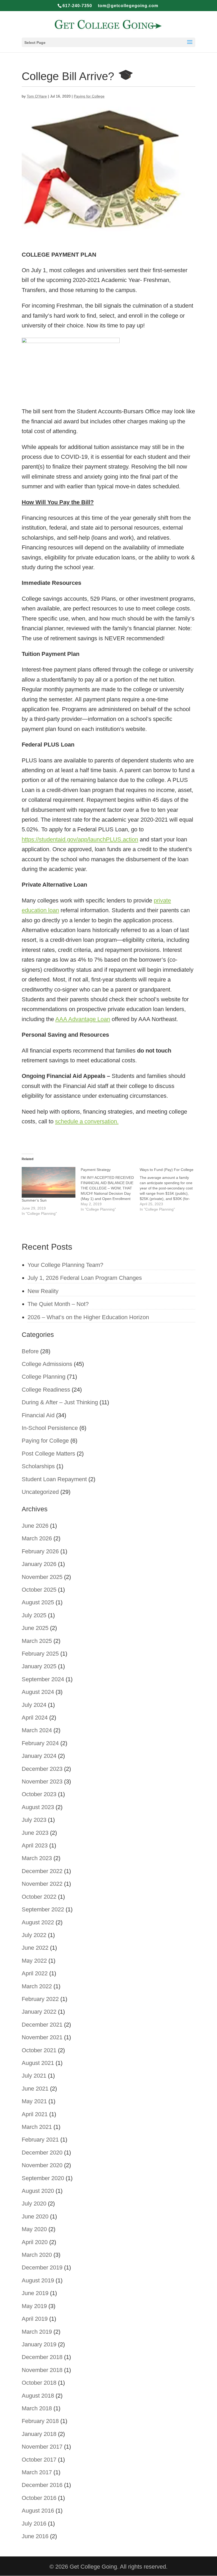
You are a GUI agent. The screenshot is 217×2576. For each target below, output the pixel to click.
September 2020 (43, 2178)
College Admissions (47, 1364)
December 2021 (42, 2025)
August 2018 (38, 2396)
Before (30, 1351)
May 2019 (34, 2306)
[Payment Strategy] (110, 1189)
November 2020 (42, 2165)
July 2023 (34, 1820)
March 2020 (37, 2255)
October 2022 (39, 1897)
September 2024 (43, 1679)
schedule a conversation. (87, 1121)
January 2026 (39, 1564)
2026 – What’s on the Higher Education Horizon (88, 1317)
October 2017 (39, 2460)
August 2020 (38, 2191)
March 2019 (37, 2332)
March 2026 (37, 1538)
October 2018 (39, 2383)
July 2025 (34, 1615)
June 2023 (35, 1833)
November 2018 (42, 2370)
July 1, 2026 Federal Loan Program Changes (85, 1278)
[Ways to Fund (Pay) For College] (169, 1189)
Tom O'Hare (37, 96)
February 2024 (40, 1743)
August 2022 (38, 1922)
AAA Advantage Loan (83, 1019)
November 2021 (42, 2037)
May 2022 (34, 1961)
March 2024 (37, 1730)
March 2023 (37, 1858)
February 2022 (40, 1999)
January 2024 (39, 1756)
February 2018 (40, 2421)
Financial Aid (38, 1415)
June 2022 (35, 1948)
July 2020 (34, 2204)
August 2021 (38, 2063)
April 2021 (35, 2114)
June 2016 (35, 2536)
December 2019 (42, 2267)
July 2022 (34, 1935)
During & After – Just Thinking (60, 1402)
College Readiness (46, 1390)
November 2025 (42, 1577)
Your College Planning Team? (65, 1265)
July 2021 (34, 2076)
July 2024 (34, 1705)
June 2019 (35, 2293)
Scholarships (38, 1466)
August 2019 (38, 2280)
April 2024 (35, 1718)
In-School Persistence (50, 1428)
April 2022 (35, 1973)
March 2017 (37, 2472)
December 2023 (42, 1769)
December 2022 (42, 1871)
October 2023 (39, 1794)
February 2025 (40, 1654)
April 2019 (35, 2319)
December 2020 (42, 2153)
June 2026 (35, 1526)
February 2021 (40, 2140)
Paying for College (89, 96)
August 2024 (38, 1692)
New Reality (43, 1291)
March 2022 (37, 1986)
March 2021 (37, 2127)
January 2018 (39, 2434)
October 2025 (39, 1590)
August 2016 (38, 2511)
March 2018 (37, 2408)
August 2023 (38, 1807)
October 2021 (39, 2050)
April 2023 (35, 1845)
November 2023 (42, 1782)
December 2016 (42, 2485)
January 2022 (39, 2012)
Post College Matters (48, 1454)
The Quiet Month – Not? (58, 1304)
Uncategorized (40, 1492)
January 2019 (39, 2344)
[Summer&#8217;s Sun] (49, 1182)
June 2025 (35, 1628)
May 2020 (34, 2229)
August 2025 (38, 1602)
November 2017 (42, 2447)
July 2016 (34, 2524)
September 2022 (43, 1909)
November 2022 (42, 1884)
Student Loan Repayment (54, 1479)
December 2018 (42, 2357)
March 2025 (37, 1641)
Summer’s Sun (34, 1200)
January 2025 (39, 1666)
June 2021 (35, 2089)
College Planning (44, 1377)
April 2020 (35, 2242)
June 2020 (35, 2216)
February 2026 (40, 1551)
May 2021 (34, 2101)
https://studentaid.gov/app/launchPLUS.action (80, 839)
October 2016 (39, 2498)
